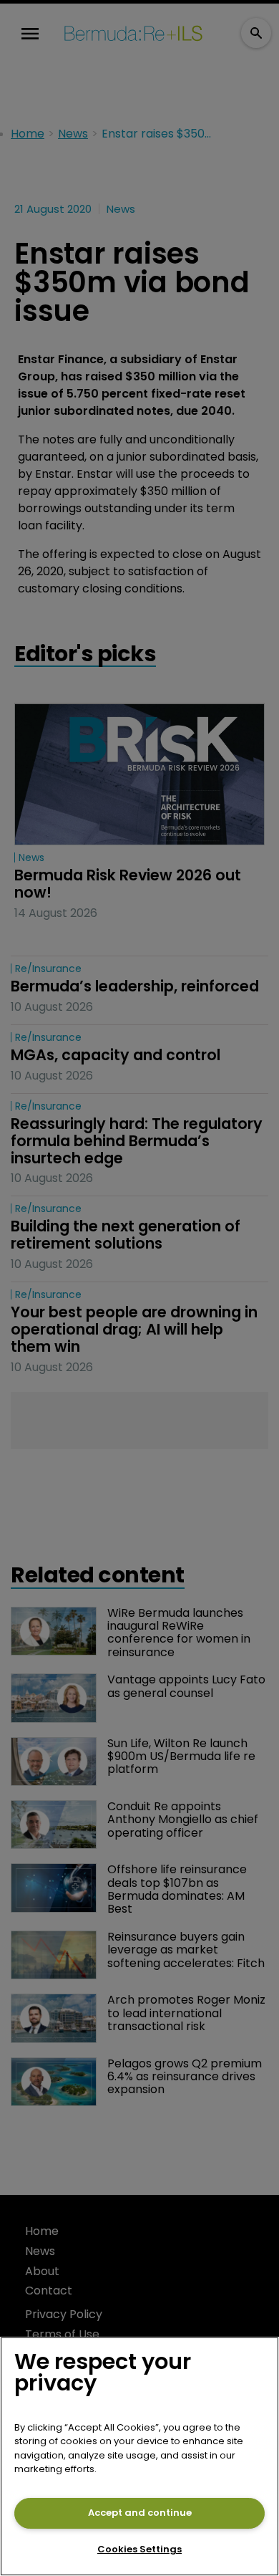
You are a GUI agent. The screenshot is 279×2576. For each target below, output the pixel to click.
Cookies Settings (139, 2549)
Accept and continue (140, 2513)
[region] (139, 2456)
